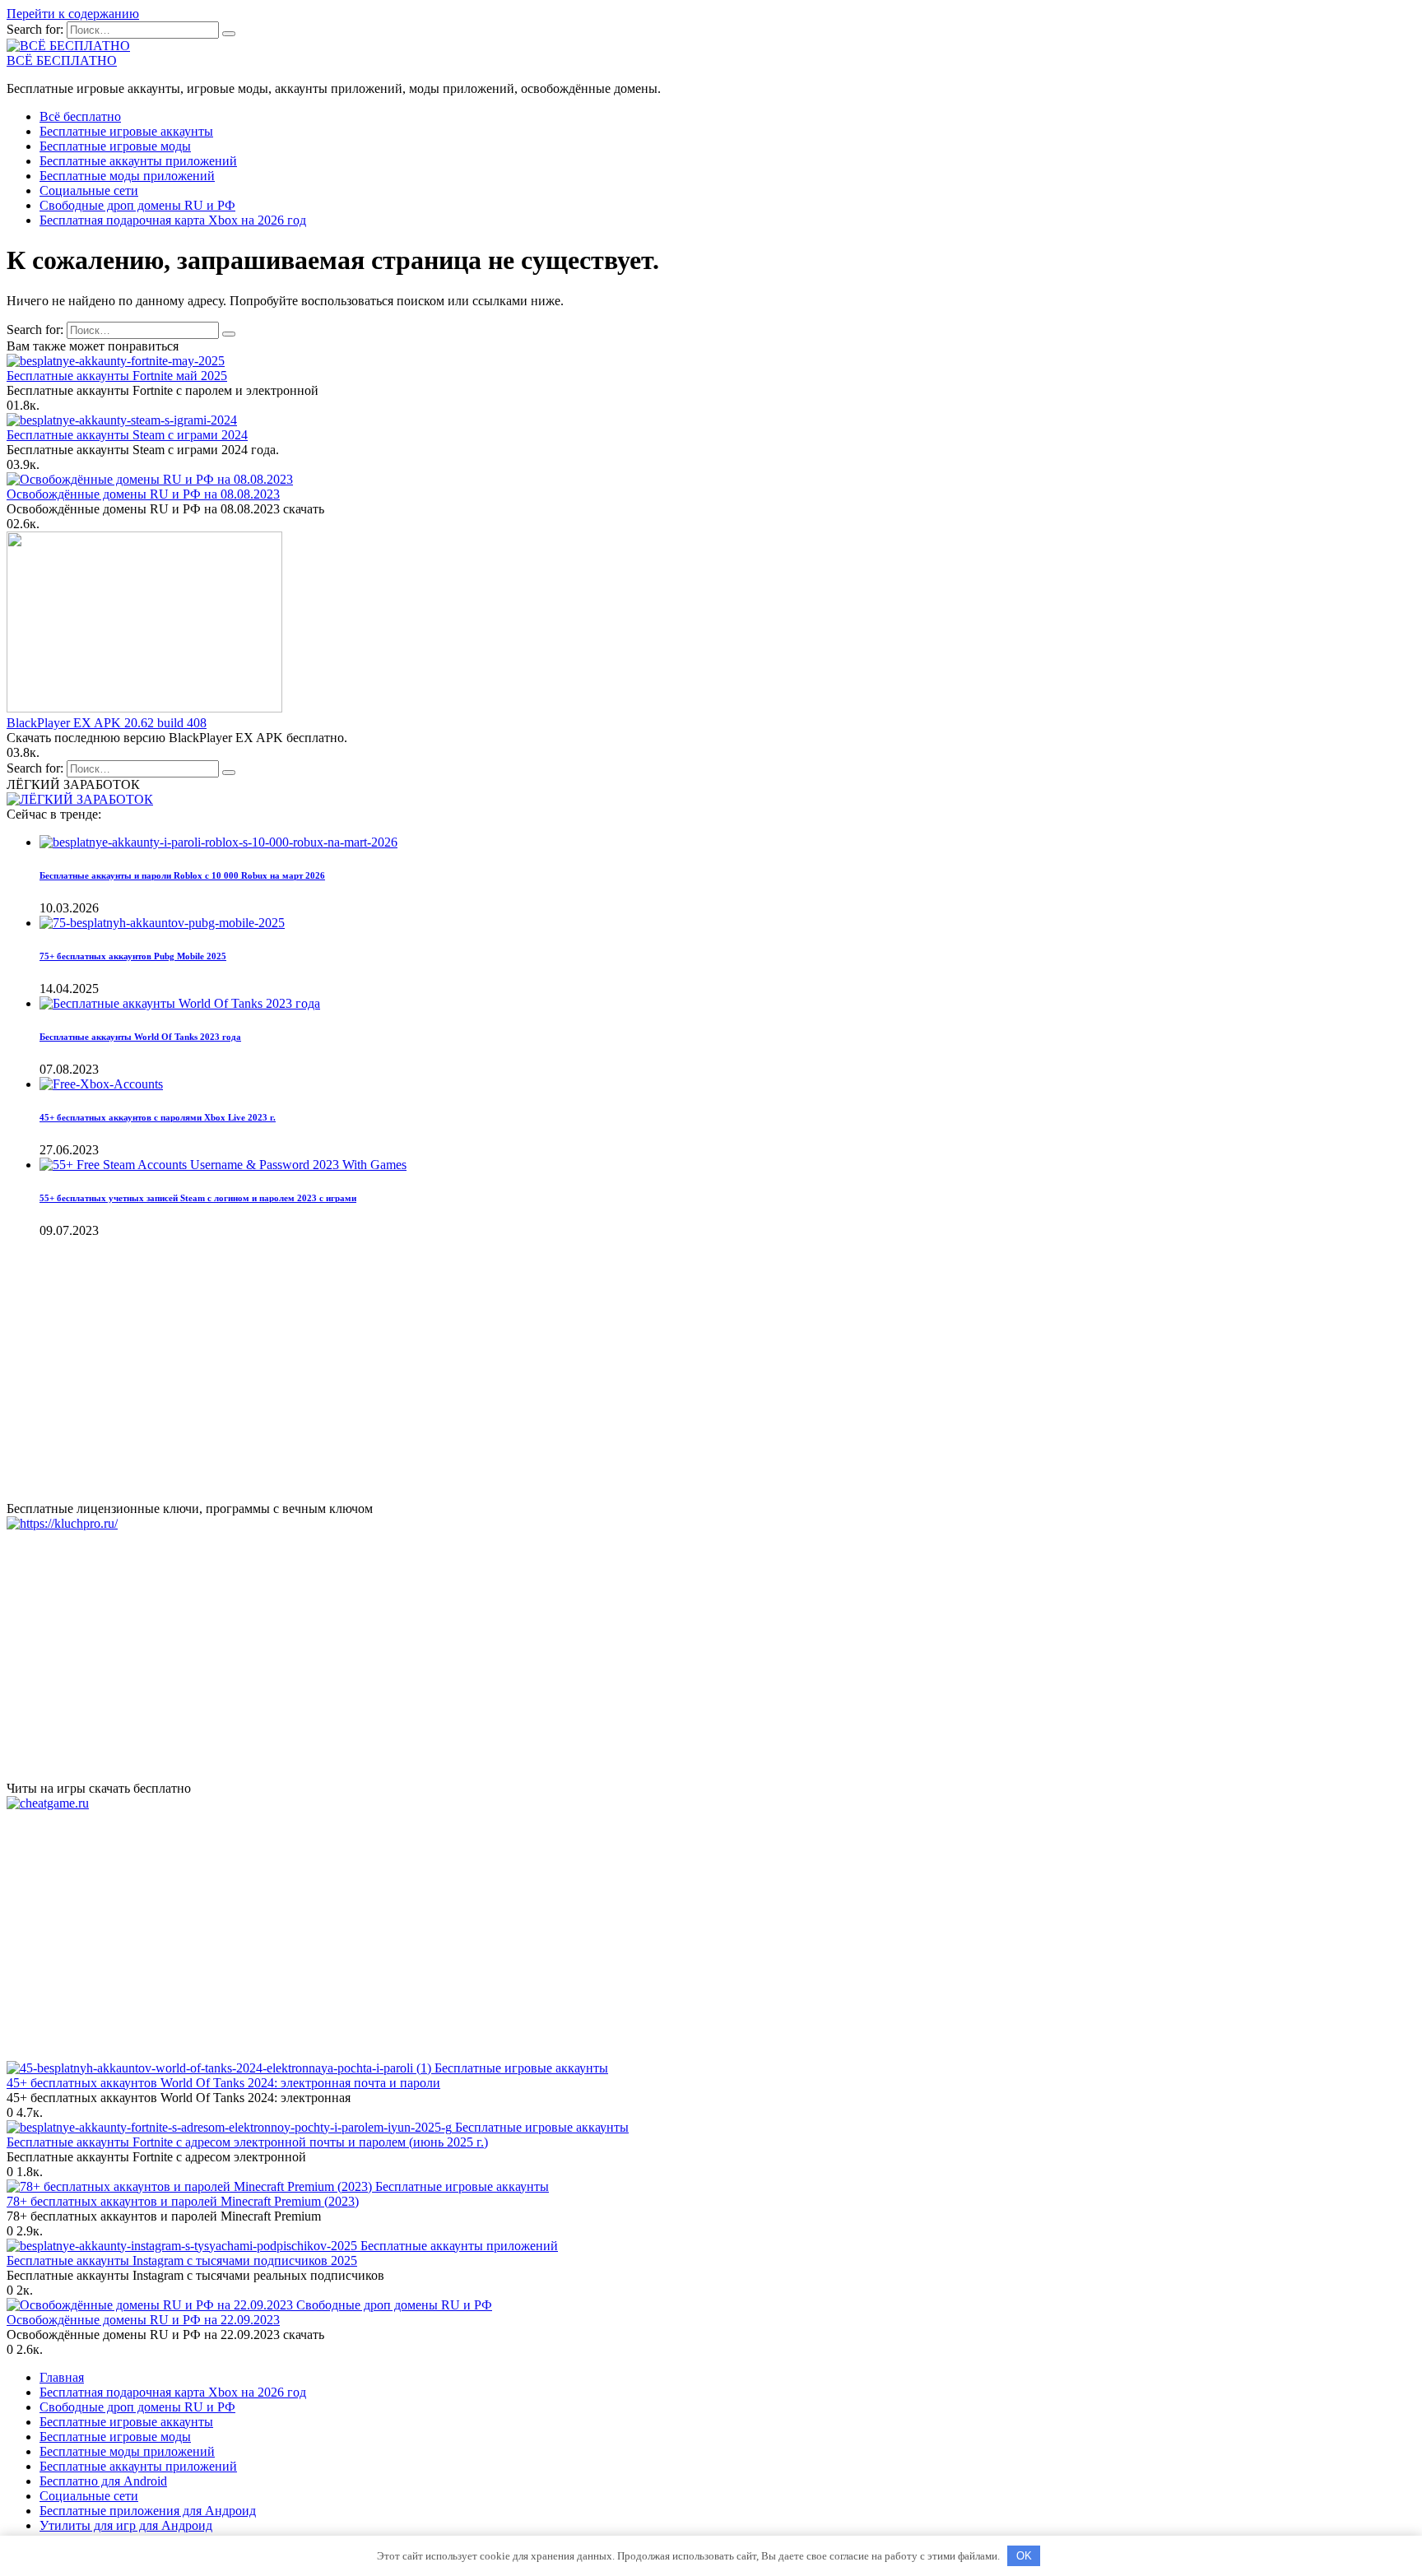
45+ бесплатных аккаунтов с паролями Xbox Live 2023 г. (158, 1117)
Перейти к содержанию (73, 14)
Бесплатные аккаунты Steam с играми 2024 (127, 435)
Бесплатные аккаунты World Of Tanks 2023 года (140, 1037)
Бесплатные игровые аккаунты (126, 131)
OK (1024, 2556)
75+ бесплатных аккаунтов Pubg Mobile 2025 (133, 956)
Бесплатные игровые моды (115, 146)
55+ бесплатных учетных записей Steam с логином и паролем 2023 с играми (198, 1198)
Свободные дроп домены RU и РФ (137, 205)
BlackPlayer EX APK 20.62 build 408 (107, 723)
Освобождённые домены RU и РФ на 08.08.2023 (143, 494)
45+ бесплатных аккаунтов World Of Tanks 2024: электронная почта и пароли (223, 2083)
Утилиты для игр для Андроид (126, 2525)
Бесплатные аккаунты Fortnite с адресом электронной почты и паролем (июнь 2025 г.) (247, 2142)
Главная (62, 2377)
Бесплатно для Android (103, 2481)
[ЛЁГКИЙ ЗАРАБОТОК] (80, 799)
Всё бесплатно (80, 116)
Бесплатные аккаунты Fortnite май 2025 (117, 376)
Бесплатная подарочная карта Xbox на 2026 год (173, 220)
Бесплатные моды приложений (127, 176)
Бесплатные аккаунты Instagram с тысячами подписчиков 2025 (182, 2260)
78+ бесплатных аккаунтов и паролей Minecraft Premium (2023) (183, 2201)
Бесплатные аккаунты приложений (138, 161)
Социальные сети (89, 190)
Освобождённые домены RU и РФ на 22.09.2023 (143, 2320)
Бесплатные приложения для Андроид (148, 2511)
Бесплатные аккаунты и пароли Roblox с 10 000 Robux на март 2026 (182, 875)
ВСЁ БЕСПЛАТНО (62, 60)
